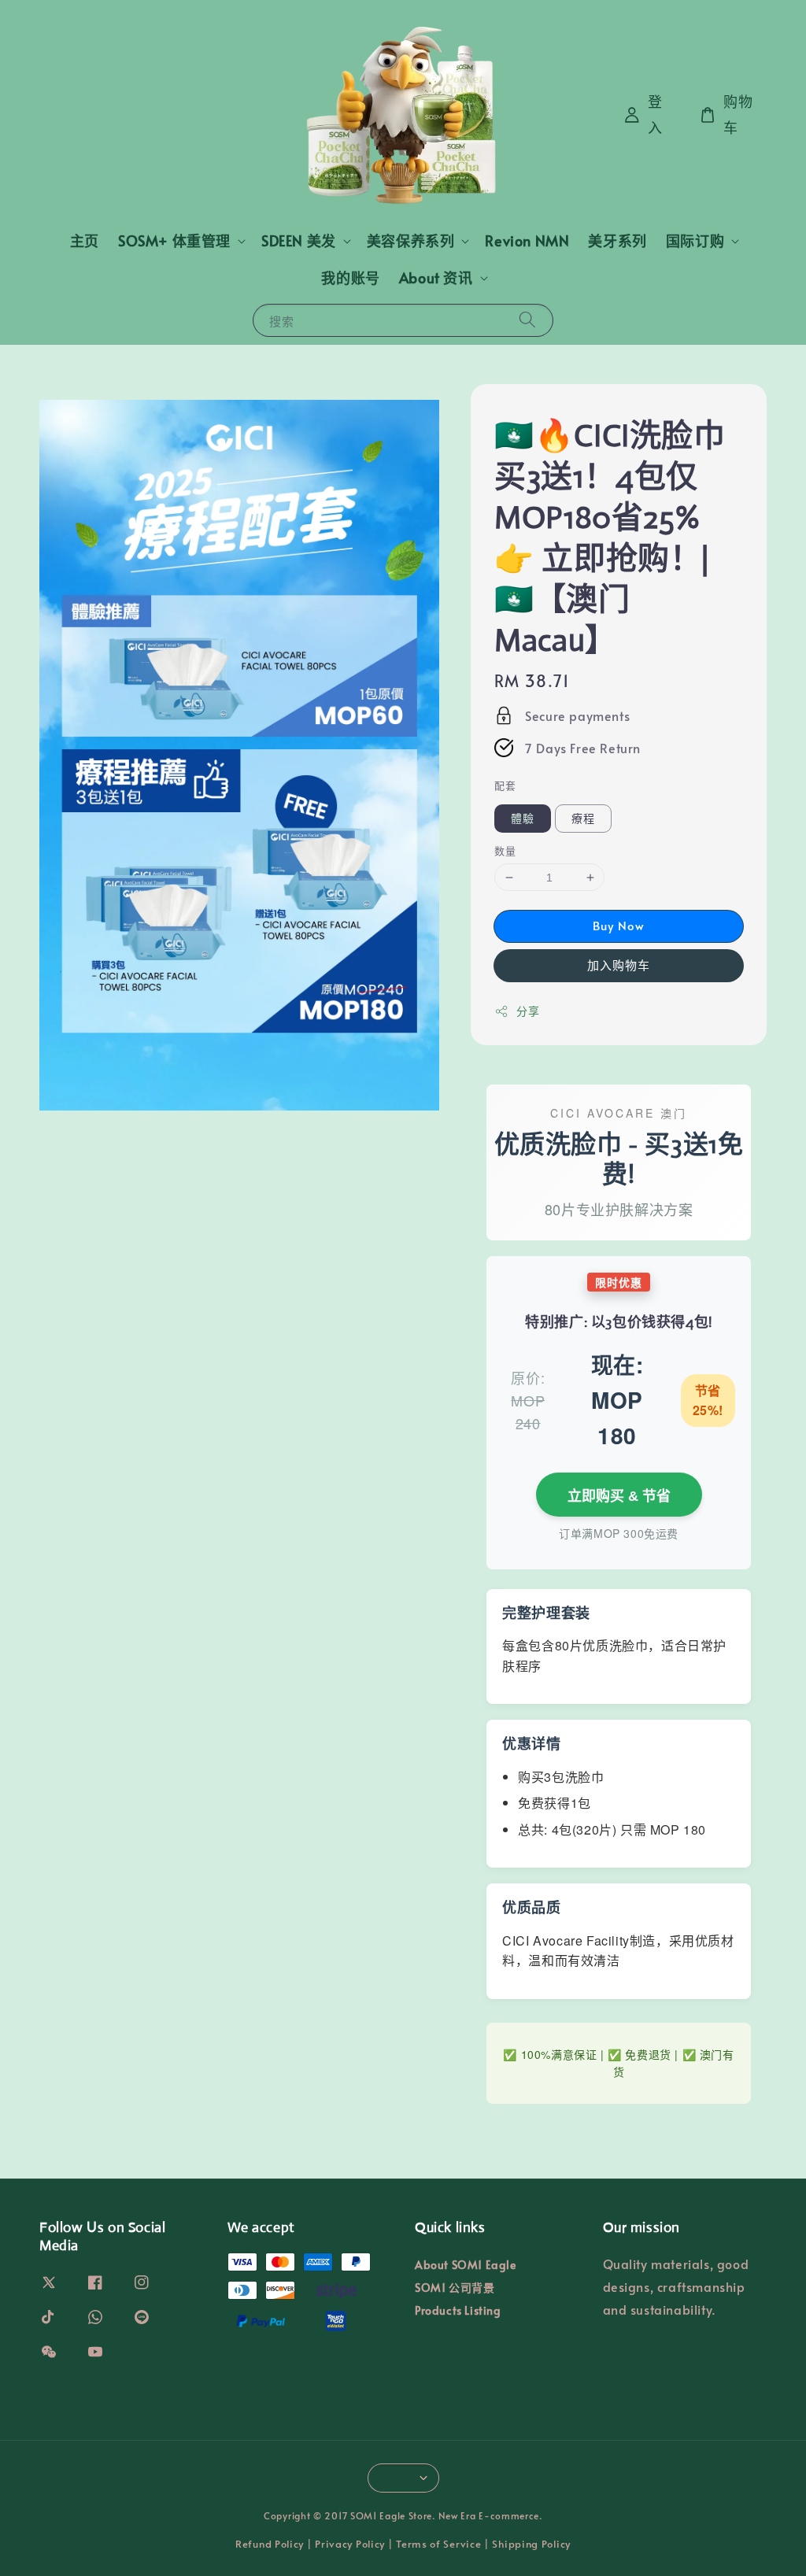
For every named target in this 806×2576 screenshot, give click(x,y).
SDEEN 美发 (299, 240)
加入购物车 (619, 965)
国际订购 (695, 240)
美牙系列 (617, 240)
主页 (85, 240)
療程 (583, 818)
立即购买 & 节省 (619, 1496)
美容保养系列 (411, 240)
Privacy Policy (350, 2544)
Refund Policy (270, 2544)
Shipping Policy (531, 2544)
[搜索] (527, 320)
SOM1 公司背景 (455, 2288)
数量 (505, 851)
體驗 (523, 818)
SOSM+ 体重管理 (174, 240)
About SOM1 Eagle (466, 2265)
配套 (505, 785)
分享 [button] (528, 1011)
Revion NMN (527, 240)
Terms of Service (438, 2544)
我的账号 (350, 277)
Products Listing (458, 2310)
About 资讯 (436, 277)
